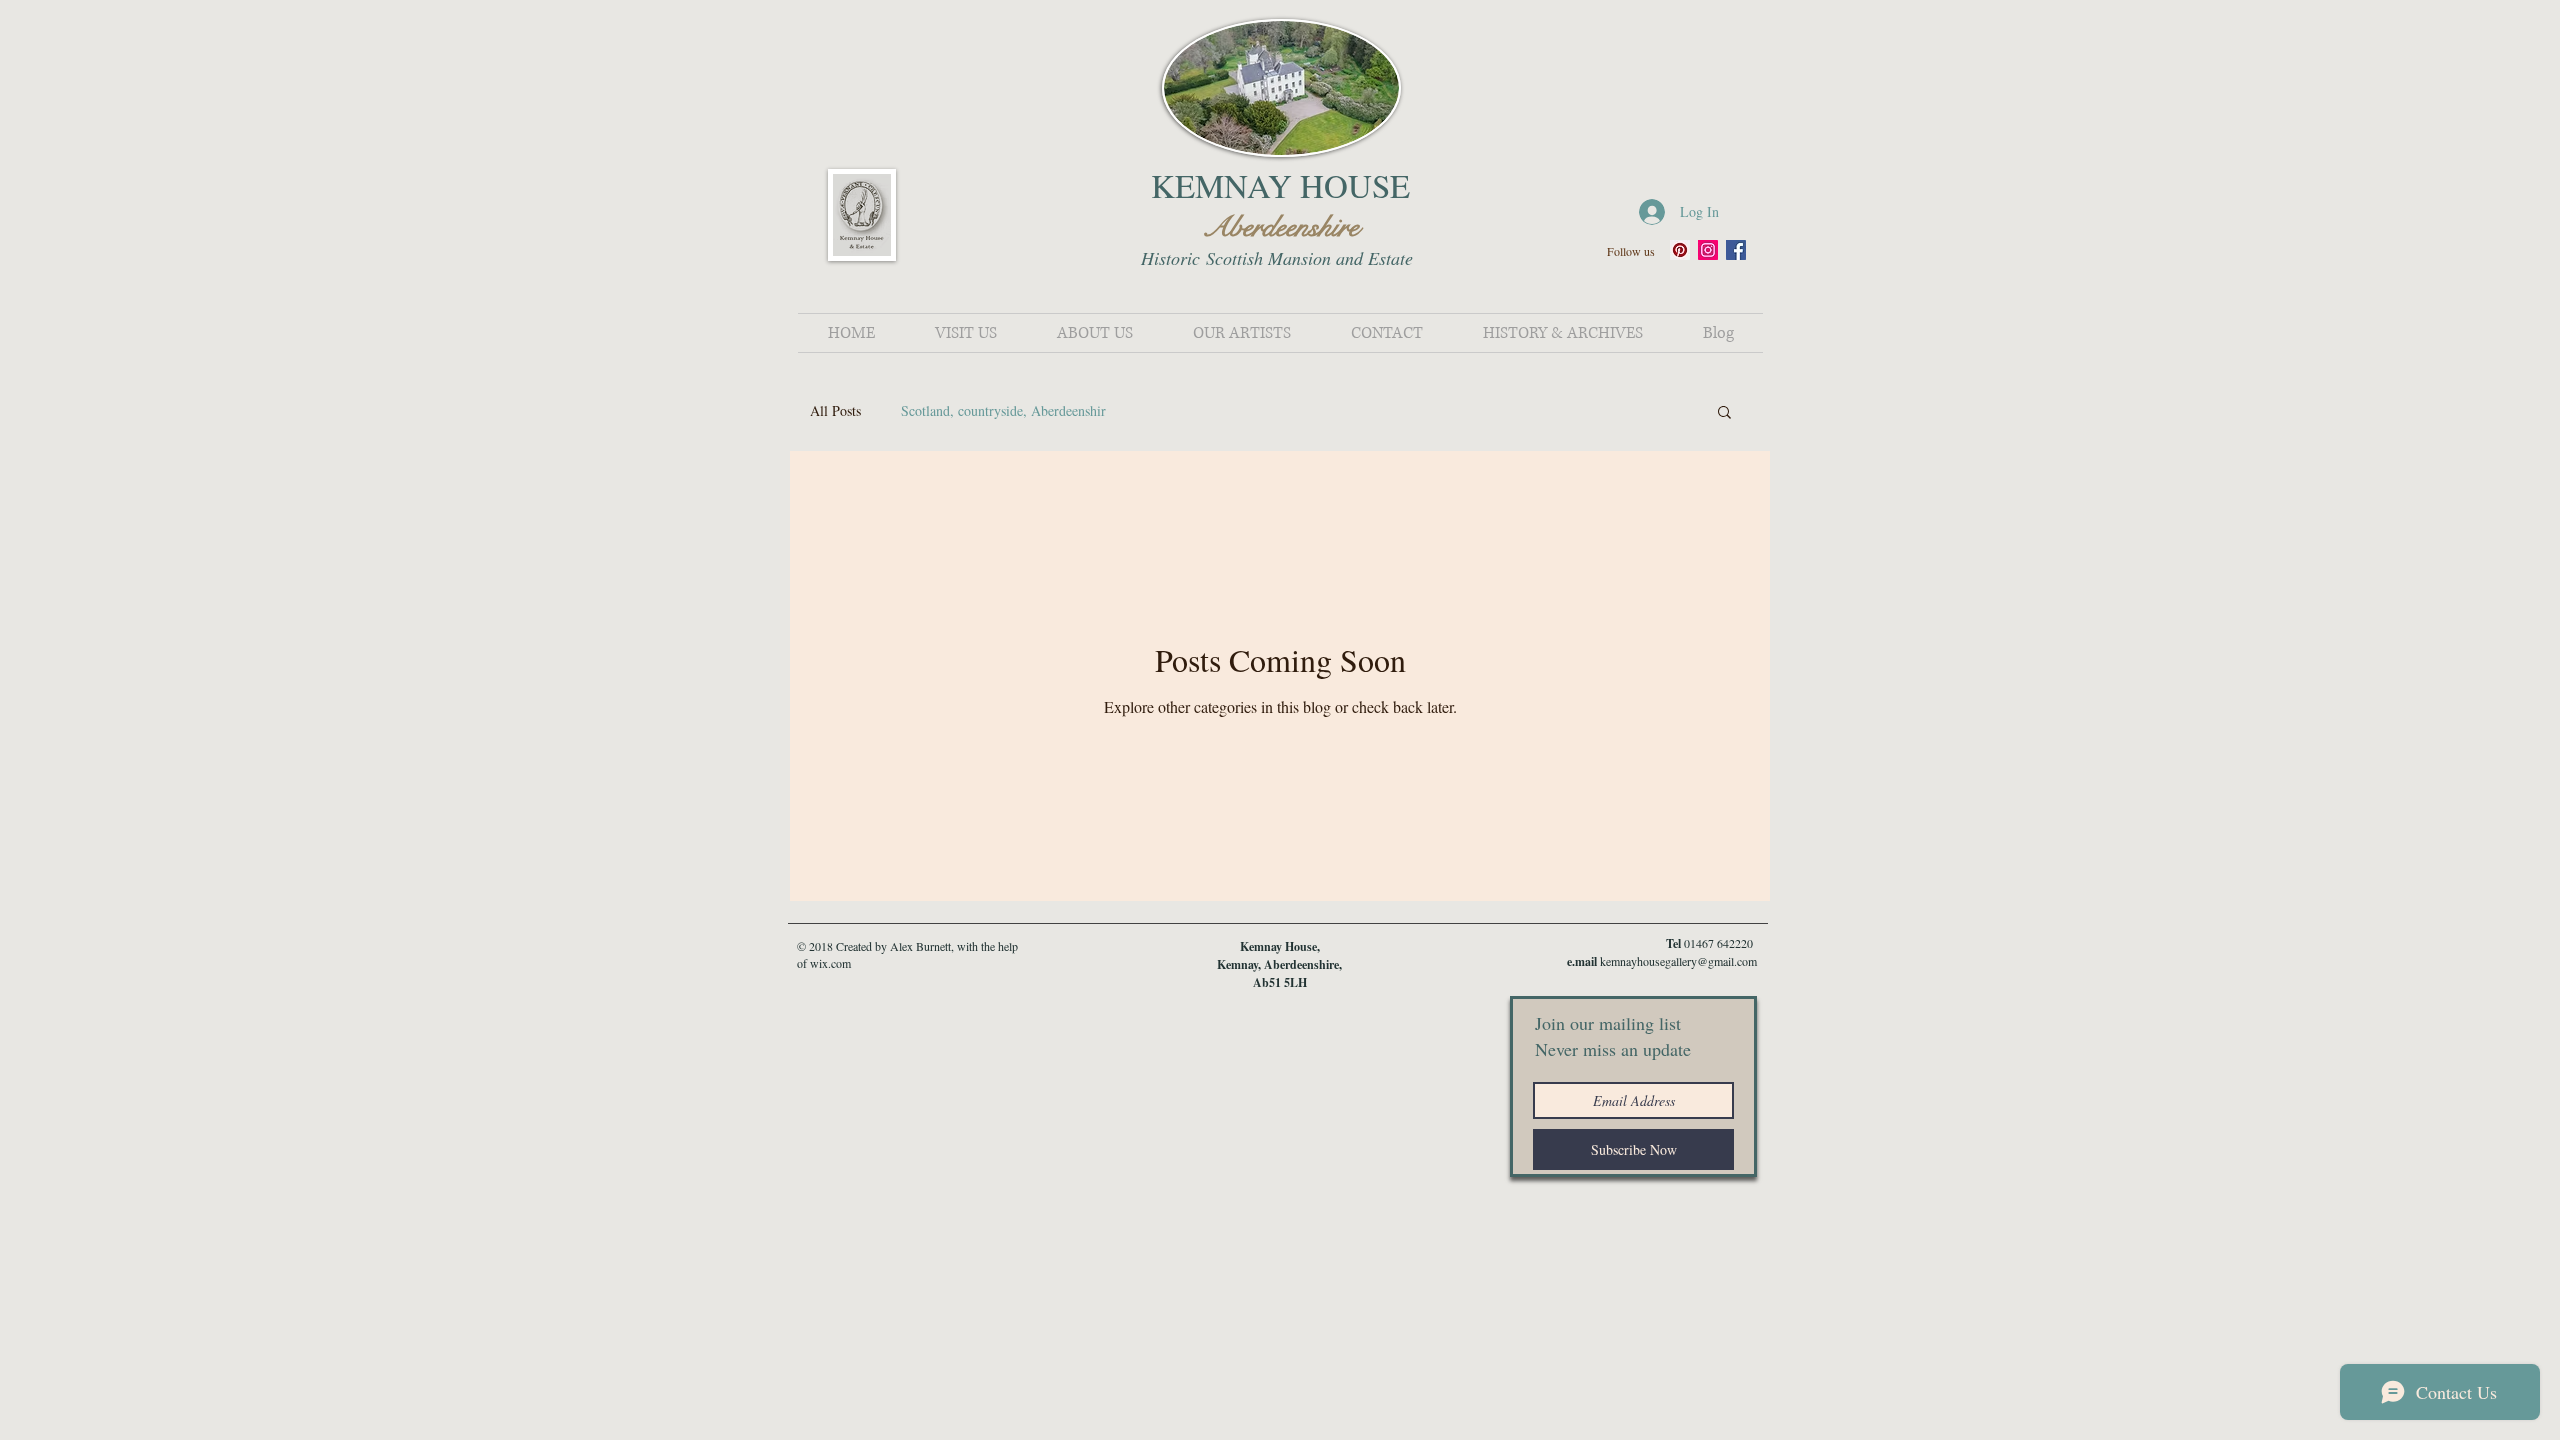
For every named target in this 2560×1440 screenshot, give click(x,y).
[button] (1724, 413)
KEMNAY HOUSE (1280, 185)
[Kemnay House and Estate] (1680, 250)
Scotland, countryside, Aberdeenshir (1003, 410)
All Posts (835, 410)
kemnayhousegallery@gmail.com (1678, 961)
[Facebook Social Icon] (1736, 250)
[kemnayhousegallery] (1708, 250)
